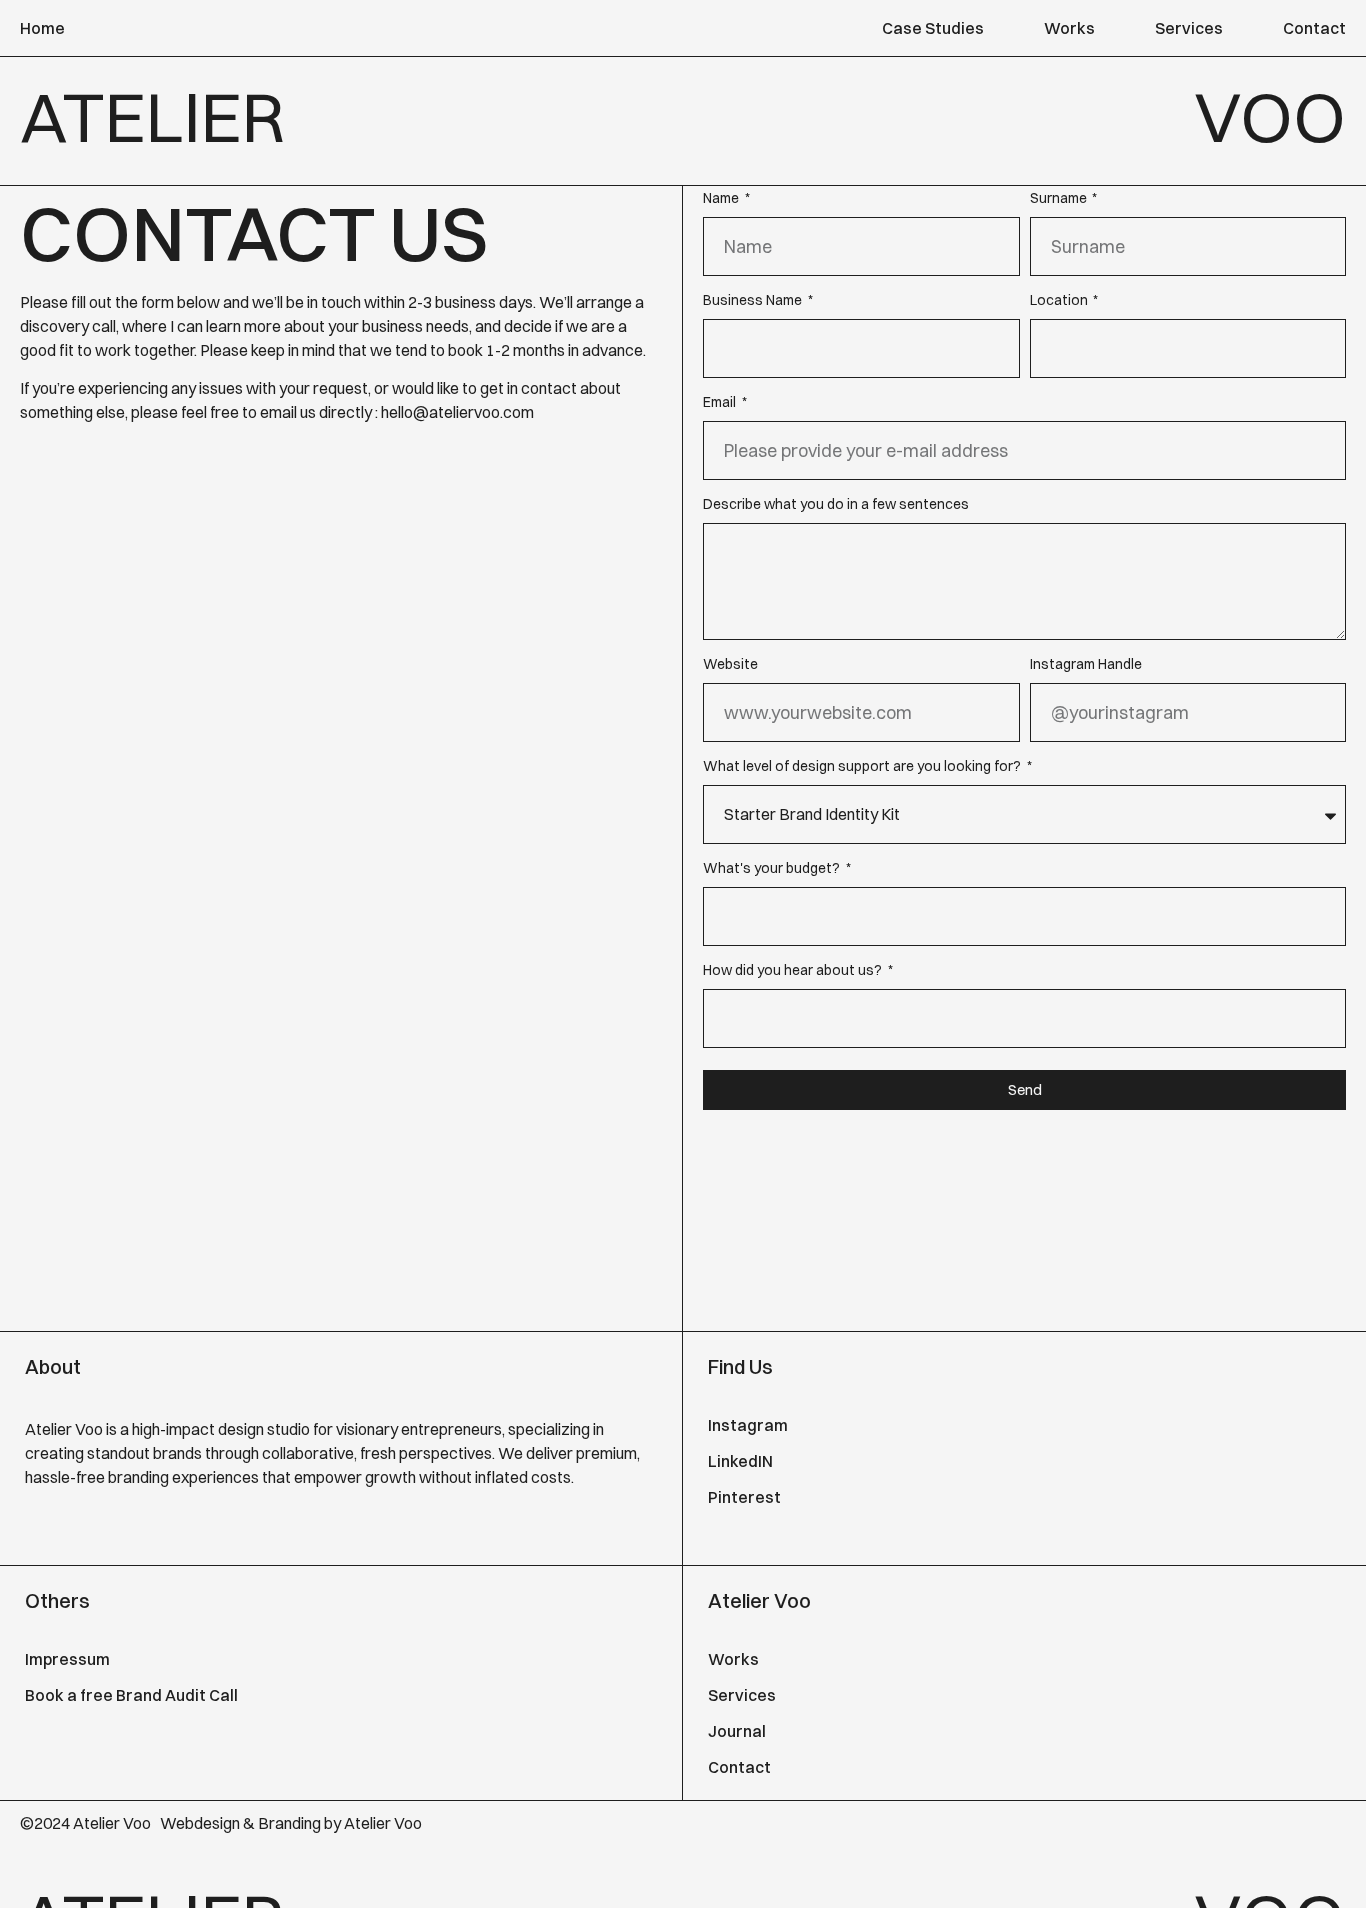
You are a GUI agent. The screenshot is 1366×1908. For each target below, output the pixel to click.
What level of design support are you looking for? (863, 769)
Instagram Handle (1086, 667)
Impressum (67, 1659)
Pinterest (744, 1497)
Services (1189, 28)
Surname (1060, 201)
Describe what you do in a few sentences (836, 507)
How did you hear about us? (794, 973)
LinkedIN (740, 1461)
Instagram (748, 1425)
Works (1069, 28)
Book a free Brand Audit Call (131, 1695)
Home (42, 28)
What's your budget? (773, 871)
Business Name (754, 303)
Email (721, 405)
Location (1060, 303)
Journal (737, 1731)
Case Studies (933, 28)
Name (722, 201)
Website (730, 667)
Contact (1314, 28)
